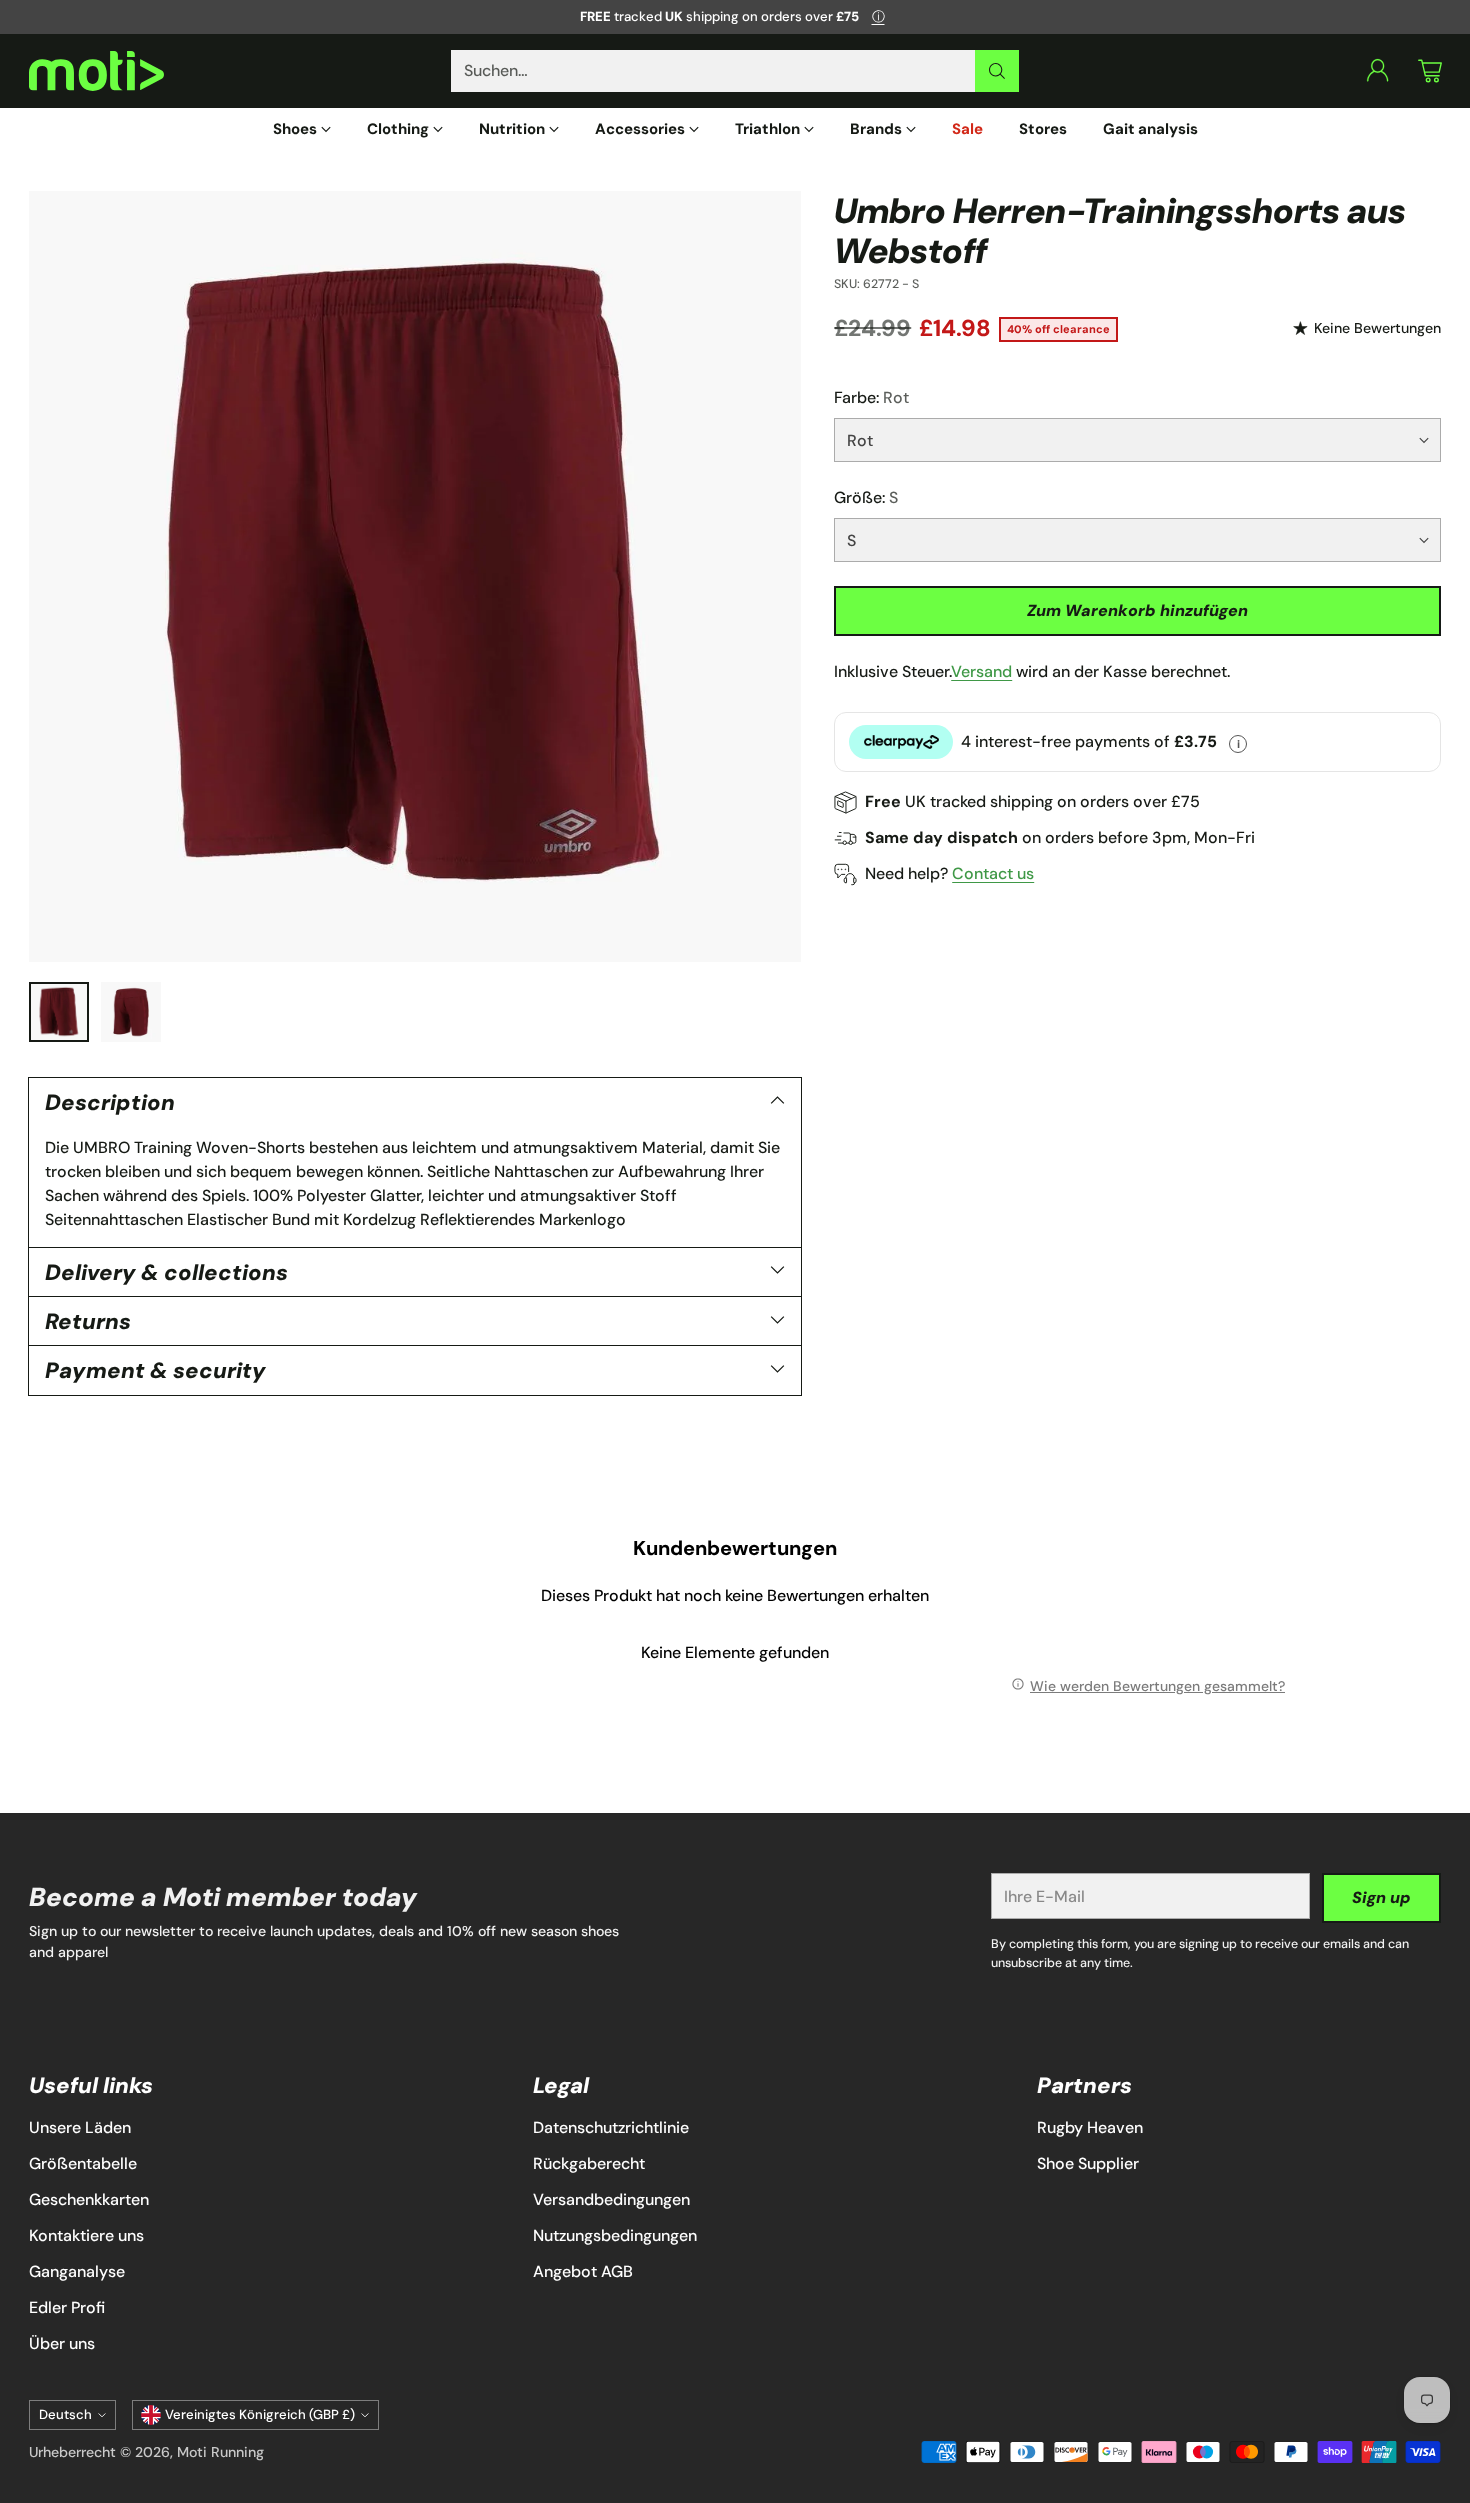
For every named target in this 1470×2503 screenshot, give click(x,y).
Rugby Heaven (1090, 2127)
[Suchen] (997, 71)
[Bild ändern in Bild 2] (131, 1012)
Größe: (866, 497)
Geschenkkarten (89, 2199)
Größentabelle (83, 2163)
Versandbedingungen (611, 2199)
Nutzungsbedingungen (615, 2235)
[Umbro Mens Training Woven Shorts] (415, 577)
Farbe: (871, 397)
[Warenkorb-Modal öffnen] (1430, 71)
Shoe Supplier (1088, 2163)
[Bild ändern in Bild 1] (59, 1012)
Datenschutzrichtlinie (611, 2127)
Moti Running (220, 2452)
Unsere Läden (80, 2127)
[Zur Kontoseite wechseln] (1378, 71)
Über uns (62, 2343)
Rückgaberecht (589, 2163)
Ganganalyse (77, 2271)
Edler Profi (67, 2307)
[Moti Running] (96, 71)
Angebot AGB (583, 2271)
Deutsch (65, 2414)
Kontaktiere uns (86, 2235)
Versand (981, 671)
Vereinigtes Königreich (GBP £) (260, 2414)
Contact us (993, 873)
